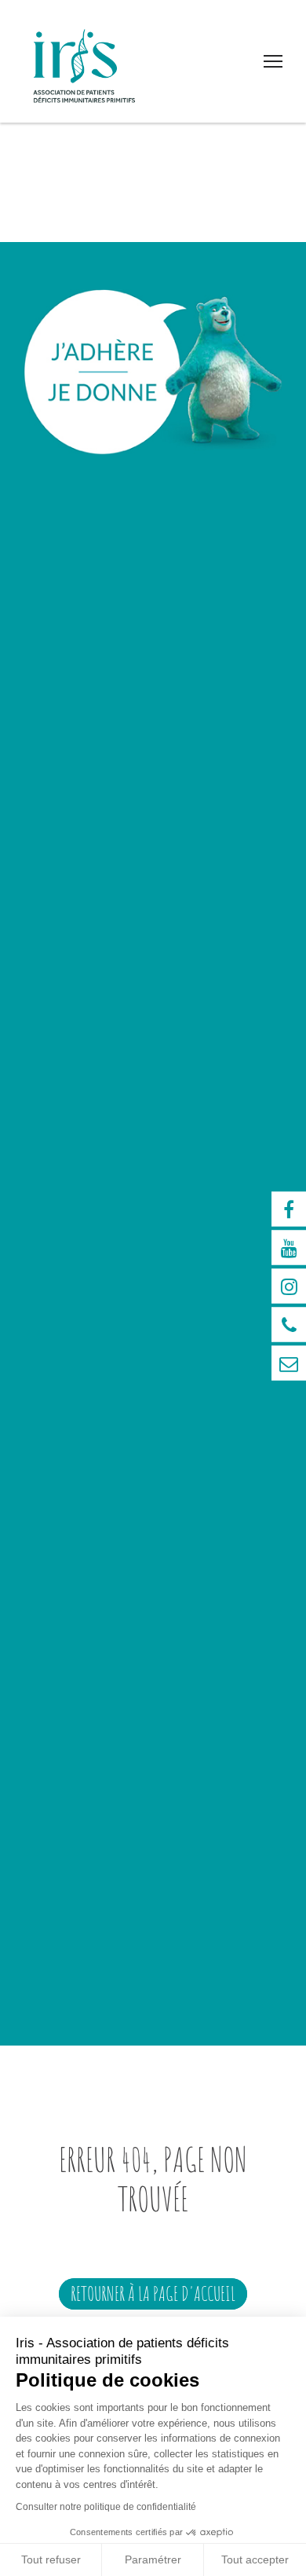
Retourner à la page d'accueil (153, 2293)
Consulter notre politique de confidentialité (106, 2507)
